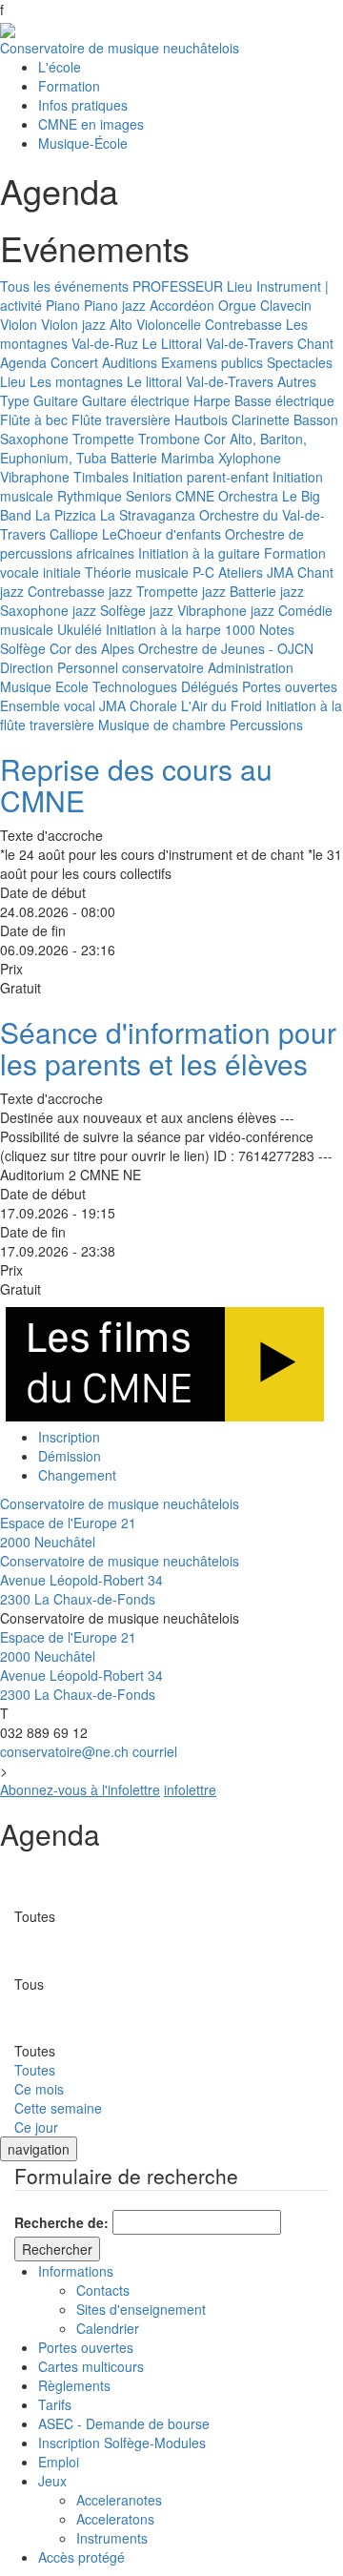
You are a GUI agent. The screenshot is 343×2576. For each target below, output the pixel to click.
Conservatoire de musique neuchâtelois (120, 48)
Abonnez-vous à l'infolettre (80, 1789)
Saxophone (34, 439)
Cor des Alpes (92, 648)
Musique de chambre (162, 725)
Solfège (23, 648)
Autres (297, 381)
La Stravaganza (148, 515)
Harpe (212, 400)
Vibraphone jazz (226, 610)
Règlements (74, 2385)
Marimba (188, 458)
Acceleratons (115, 2519)
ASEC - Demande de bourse (124, 2423)
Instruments (112, 2538)
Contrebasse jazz (80, 591)
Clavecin (286, 305)
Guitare (56, 400)
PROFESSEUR (178, 286)
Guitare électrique (136, 400)
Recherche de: (61, 2222)
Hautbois (201, 419)
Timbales (101, 477)
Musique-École (83, 143)
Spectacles (300, 362)
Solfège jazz (137, 610)
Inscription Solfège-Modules (122, 2443)
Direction (27, 667)
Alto (121, 324)
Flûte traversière (121, 419)
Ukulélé (80, 629)
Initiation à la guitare (199, 553)
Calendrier (108, 2328)
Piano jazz (115, 305)
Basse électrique (284, 400)
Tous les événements (64, 286)
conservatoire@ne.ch (64, 1751)
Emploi (59, 2462)
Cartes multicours (91, 2366)
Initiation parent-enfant (201, 477)
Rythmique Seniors (114, 496)
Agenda (23, 362)
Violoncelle (169, 324)
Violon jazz (73, 324)
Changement (77, 1475)
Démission (70, 1456)
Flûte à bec (34, 419)
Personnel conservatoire (131, 667)
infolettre (190, 1789)
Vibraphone (35, 477)
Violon (19, 324)
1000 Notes (260, 629)
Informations (76, 2271)
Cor (215, 439)
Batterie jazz (267, 591)
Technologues (135, 686)
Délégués (210, 686)
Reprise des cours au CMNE (136, 785)
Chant (315, 343)
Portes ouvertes (290, 686)
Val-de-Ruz (105, 343)
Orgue (237, 305)
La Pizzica (66, 515)
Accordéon (182, 305)
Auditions (130, 362)
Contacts (103, 2290)
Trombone (169, 439)
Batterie (134, 458)
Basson (316, 419)
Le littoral (154, 381)
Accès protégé (81, 2557)
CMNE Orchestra (227, 496)
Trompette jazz (181, 591)
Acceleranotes (119, 2500)
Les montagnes (76, 381)
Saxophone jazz (48, 610)
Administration (251, 667)
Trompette (103, 439)
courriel (155, 1751)
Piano (63, 305)
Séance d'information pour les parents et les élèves (168, 1048)
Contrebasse (243, 324)
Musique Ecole (44, 686)
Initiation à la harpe (163, 629)
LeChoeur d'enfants (161, 534)
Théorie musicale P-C (150, 572)
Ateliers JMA (256, 572)
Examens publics (212, 362)
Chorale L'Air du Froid (196, 705)
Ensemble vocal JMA (63, 705)
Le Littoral (172, 343)
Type (15, 400)
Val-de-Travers (250, 343)
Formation (69, 86)
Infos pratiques (83, 105)
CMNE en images (91, 124)
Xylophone (250, 458)
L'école (60, 67)
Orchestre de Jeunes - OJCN (226, 648)
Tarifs (55, 2404)
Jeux (52, 2481)
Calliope (74, 534)
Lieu (240, 286)
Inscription (69, 1437)
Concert (74, 362)
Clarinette (261, 419)
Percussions (266, 725)
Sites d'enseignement (141, 2309)
